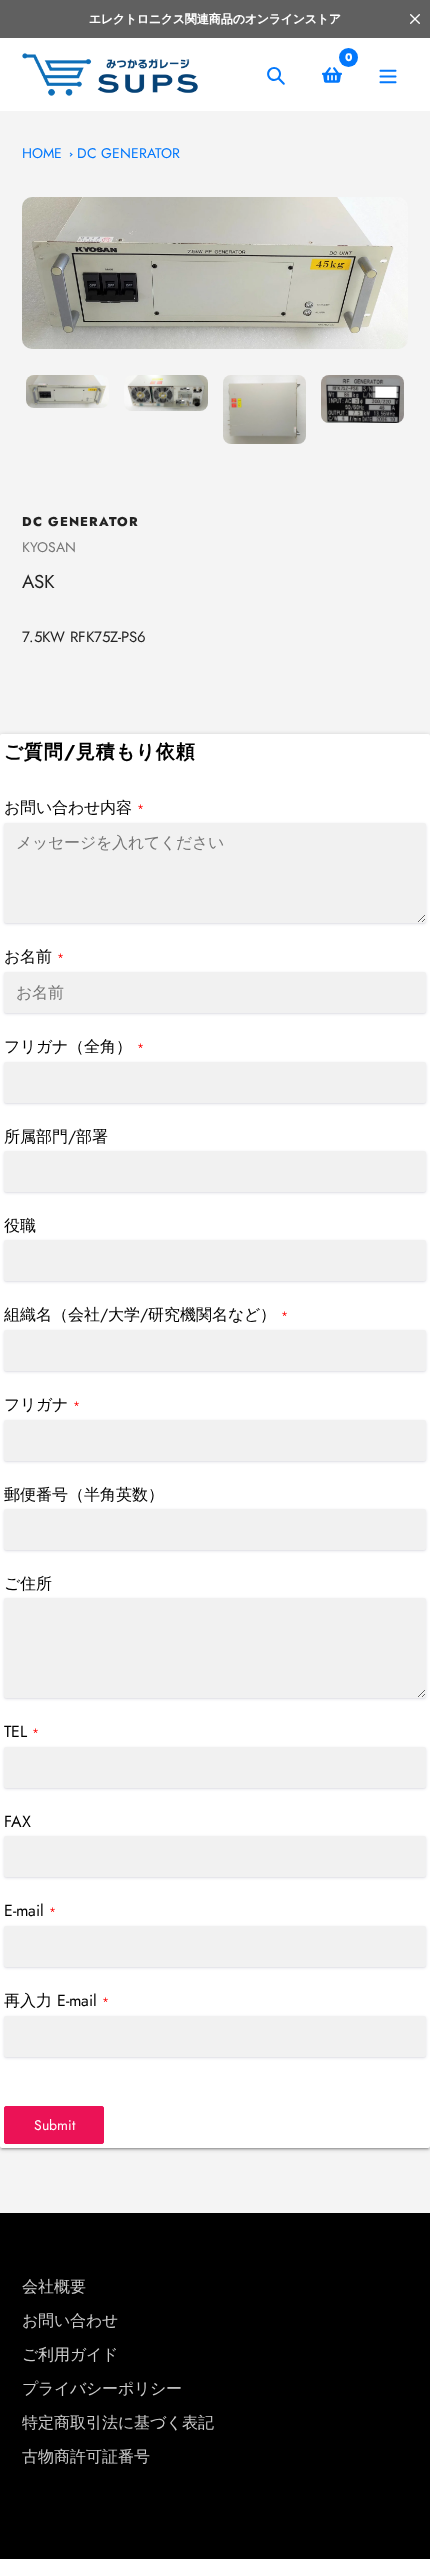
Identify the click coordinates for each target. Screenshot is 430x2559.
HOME (42, 153)
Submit (54, 2125)
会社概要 (54, 2286)
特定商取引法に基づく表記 (118, 2422)
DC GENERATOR (128, 153)
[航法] (387, 74)
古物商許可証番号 (86, 2456)
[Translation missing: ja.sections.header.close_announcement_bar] (415, 19)
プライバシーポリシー (102, 2388)
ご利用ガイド (70, 2354)
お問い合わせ (70, 2320)
